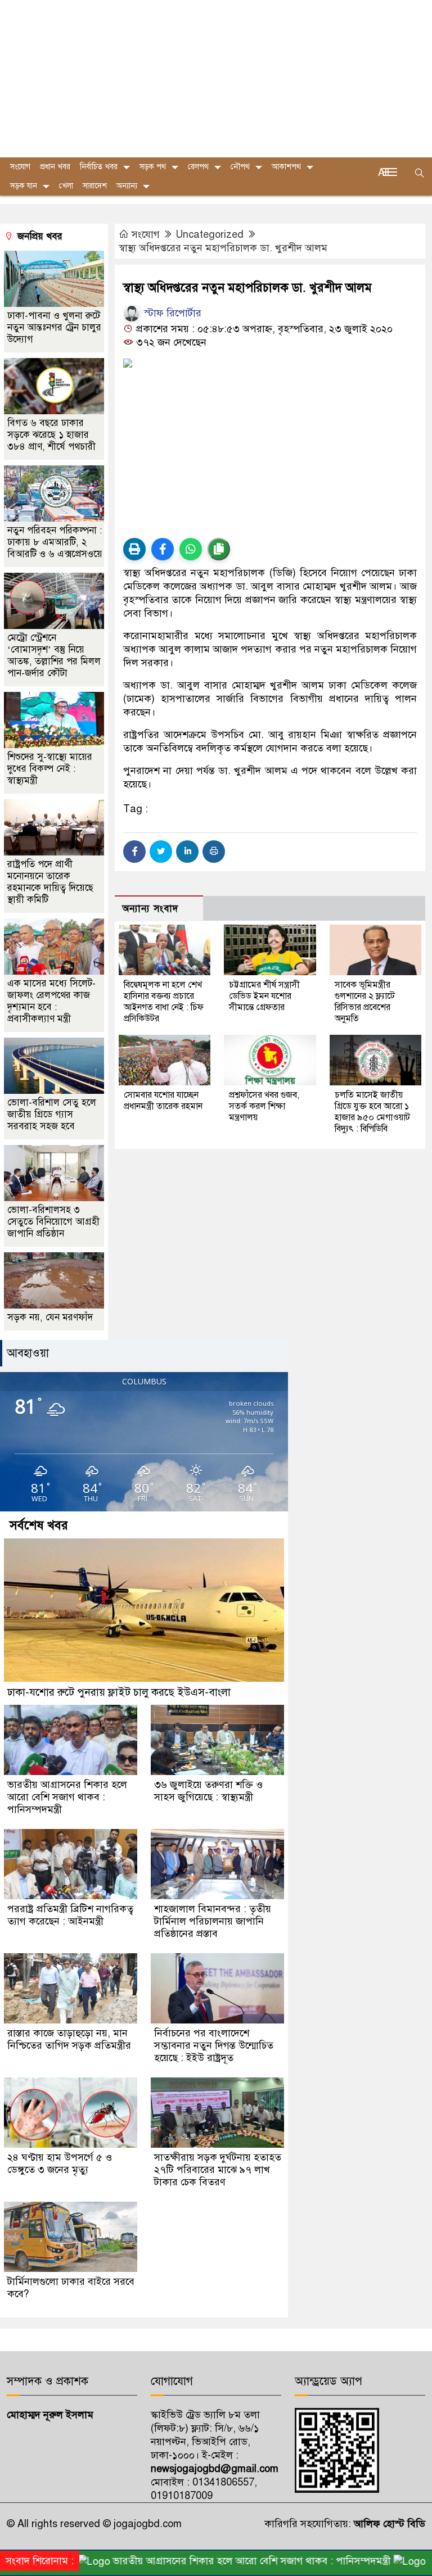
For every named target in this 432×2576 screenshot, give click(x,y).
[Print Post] (134, 549)
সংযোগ (20, 167)
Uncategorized (210, 234)
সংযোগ (146, 234)
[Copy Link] (219, 549)
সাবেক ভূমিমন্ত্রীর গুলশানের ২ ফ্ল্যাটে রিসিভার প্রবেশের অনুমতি (365, 1002)
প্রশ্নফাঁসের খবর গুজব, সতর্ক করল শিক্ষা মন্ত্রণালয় (264, 1106)
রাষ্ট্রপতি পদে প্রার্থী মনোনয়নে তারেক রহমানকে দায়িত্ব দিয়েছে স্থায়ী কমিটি (50, 882)
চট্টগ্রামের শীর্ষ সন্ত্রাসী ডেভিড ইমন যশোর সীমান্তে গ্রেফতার (264, 996)
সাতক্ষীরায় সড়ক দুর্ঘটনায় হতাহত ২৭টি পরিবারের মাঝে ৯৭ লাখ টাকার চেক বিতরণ (218, 2170)
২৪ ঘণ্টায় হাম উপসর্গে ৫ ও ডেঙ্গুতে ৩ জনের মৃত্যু (60, 2163)
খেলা (66, 186)
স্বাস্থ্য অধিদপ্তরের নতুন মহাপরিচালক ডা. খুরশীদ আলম (223, 248)
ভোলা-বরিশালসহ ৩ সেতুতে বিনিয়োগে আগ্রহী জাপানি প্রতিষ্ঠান (53, 1222)
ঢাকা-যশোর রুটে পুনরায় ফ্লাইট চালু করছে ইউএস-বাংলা (119, 1692)
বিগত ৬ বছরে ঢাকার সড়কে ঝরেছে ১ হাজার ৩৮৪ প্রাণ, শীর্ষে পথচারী (53, 435)
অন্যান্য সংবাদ (150, 909)
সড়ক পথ (153, 167)
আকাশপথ (286, 167)
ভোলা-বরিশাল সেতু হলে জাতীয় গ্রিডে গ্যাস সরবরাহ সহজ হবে (52, 1114)
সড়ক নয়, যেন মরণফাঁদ (50, 1317)
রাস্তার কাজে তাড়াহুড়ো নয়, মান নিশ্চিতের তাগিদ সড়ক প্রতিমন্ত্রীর (69, 2039)
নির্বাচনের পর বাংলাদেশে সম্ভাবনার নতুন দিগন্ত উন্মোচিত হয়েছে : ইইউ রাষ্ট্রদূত (214, 2045)
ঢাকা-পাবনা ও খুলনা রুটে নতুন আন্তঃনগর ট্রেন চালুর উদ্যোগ (54, 327)
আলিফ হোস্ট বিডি (388, 2524)
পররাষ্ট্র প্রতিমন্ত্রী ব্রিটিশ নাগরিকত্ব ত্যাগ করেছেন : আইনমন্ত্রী (70, 1915)
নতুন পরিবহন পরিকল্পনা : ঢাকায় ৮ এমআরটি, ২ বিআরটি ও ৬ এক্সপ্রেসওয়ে (55, 542)
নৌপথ (240, 167)
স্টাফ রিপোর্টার (171, 313)
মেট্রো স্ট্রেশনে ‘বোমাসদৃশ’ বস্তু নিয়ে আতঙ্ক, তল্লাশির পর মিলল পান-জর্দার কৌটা (54, 655)
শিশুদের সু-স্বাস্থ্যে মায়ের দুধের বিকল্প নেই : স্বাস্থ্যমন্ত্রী (50, 769)
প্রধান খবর (55, 167)
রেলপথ (198, 167)
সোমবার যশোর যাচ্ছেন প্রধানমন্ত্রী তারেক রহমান (163, 1101)
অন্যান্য (127, 186)
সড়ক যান (24, 186)
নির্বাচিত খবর (99, 167)
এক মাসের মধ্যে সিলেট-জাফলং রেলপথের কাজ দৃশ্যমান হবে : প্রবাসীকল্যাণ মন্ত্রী (51, 1001)
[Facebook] (134, 852)
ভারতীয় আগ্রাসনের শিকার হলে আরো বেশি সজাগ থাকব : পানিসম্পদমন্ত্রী (67, 1797)
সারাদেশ (95, 186)
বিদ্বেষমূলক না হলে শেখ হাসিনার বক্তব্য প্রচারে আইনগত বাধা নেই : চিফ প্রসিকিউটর (164, 1002)
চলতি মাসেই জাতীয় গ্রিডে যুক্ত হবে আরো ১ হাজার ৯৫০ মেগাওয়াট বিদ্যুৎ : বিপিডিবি (372, 1112)
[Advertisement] (216, 79)
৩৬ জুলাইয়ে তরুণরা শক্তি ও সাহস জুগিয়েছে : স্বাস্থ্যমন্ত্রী (208, 1791)
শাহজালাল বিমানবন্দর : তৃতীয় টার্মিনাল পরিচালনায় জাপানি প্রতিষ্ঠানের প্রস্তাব (213, 1921)
